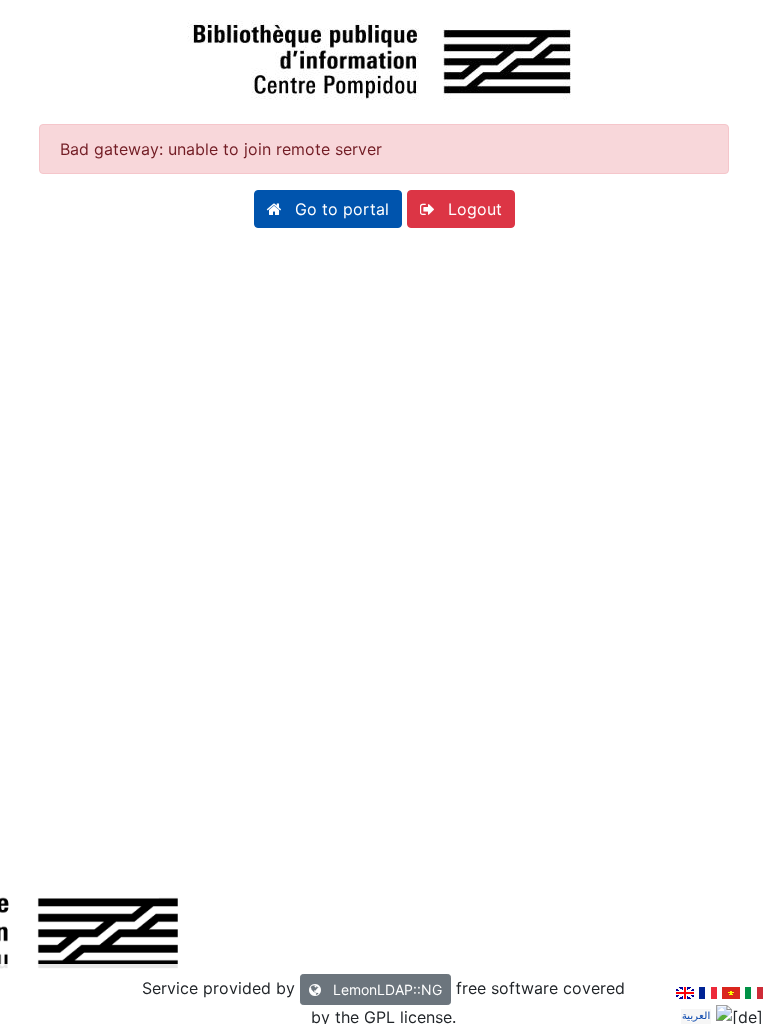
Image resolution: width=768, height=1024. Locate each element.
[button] (328, 209)
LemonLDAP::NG (385, 989)
